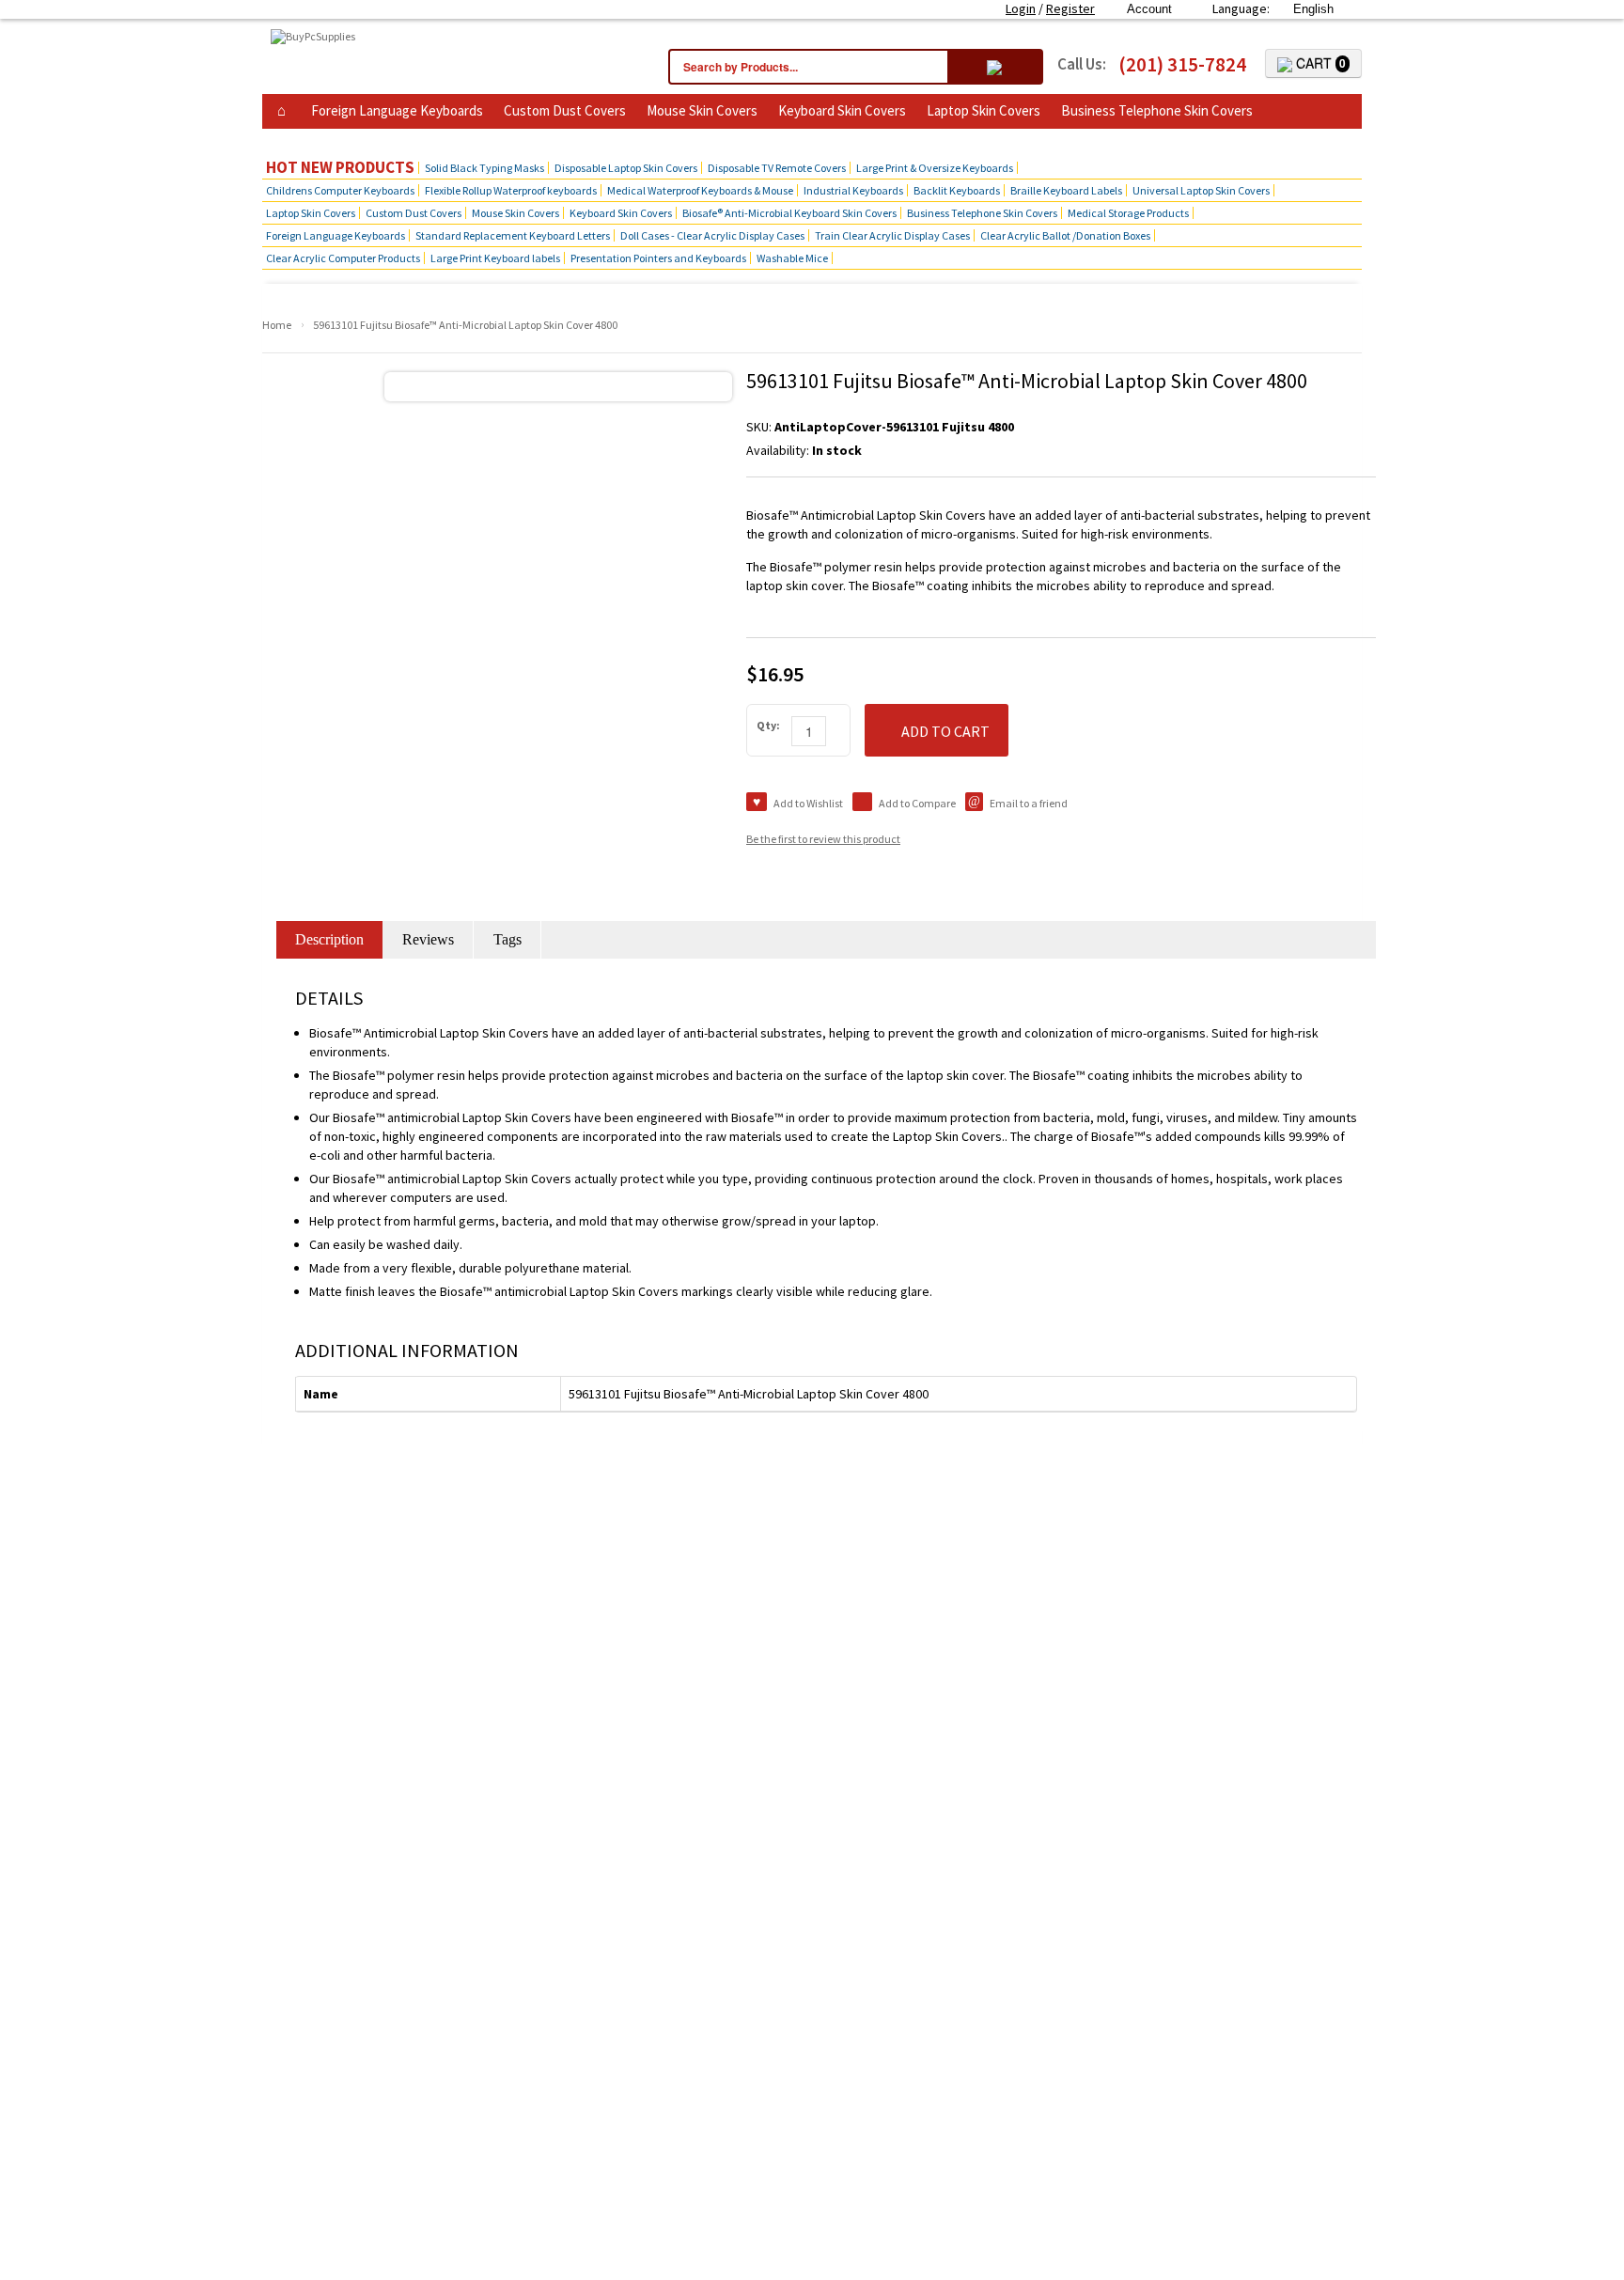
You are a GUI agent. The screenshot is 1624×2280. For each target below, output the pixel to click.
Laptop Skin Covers (984, 110)
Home (277, 325)
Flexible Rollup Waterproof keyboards (511, 190)
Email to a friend (1029, 803)
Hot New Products (340, 168)
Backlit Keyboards (957, 190)
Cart (1319, 63)
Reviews (428, 939)
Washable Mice (792, 258)
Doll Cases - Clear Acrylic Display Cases (712, 235)
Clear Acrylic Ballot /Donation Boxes (1065, 235)
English (1313, 9)
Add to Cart (945, 731)
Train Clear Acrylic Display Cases (892, 235)
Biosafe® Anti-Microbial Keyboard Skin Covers (789, 213)
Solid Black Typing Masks (484, 168)
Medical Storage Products (1128, 213)
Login (1021, 8)
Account (1149, 9)
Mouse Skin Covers (702, 110)
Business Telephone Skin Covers (1157, 110)
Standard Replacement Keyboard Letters (513, 235)
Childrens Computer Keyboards (340, 190)
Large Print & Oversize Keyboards (935, 168)
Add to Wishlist (808, 803)
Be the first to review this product (823, 839)
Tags (507, 939)
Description (329, 939)
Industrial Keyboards (853, 190)
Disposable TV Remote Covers (777, 168)
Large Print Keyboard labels (495, 258)
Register (1070, 8)
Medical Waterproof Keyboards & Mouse (700, 190)
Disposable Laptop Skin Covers (626, 168)
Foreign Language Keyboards (397, 110)
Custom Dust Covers (565, 110)
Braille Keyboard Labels (1066, 190)
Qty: (768, 725)
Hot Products (312, 139)
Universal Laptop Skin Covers (1201, 190)
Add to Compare (917, 803)
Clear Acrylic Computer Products (343, 258)
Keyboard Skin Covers (842, 110)
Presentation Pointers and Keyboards (658, 258)
